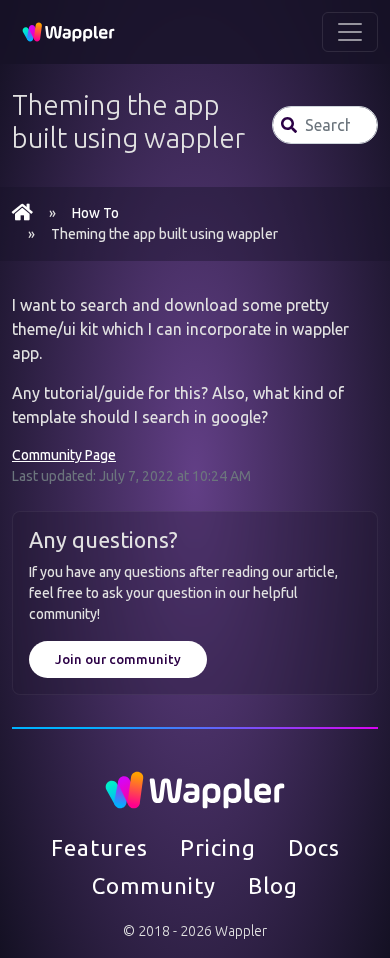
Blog (273, 885)
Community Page (64, 455)
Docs (314, 847)
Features (99, 847)
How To (95, 213)
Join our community (118, 659)
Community (154, 885)
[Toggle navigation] (350, 32)
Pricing (218, 847)
